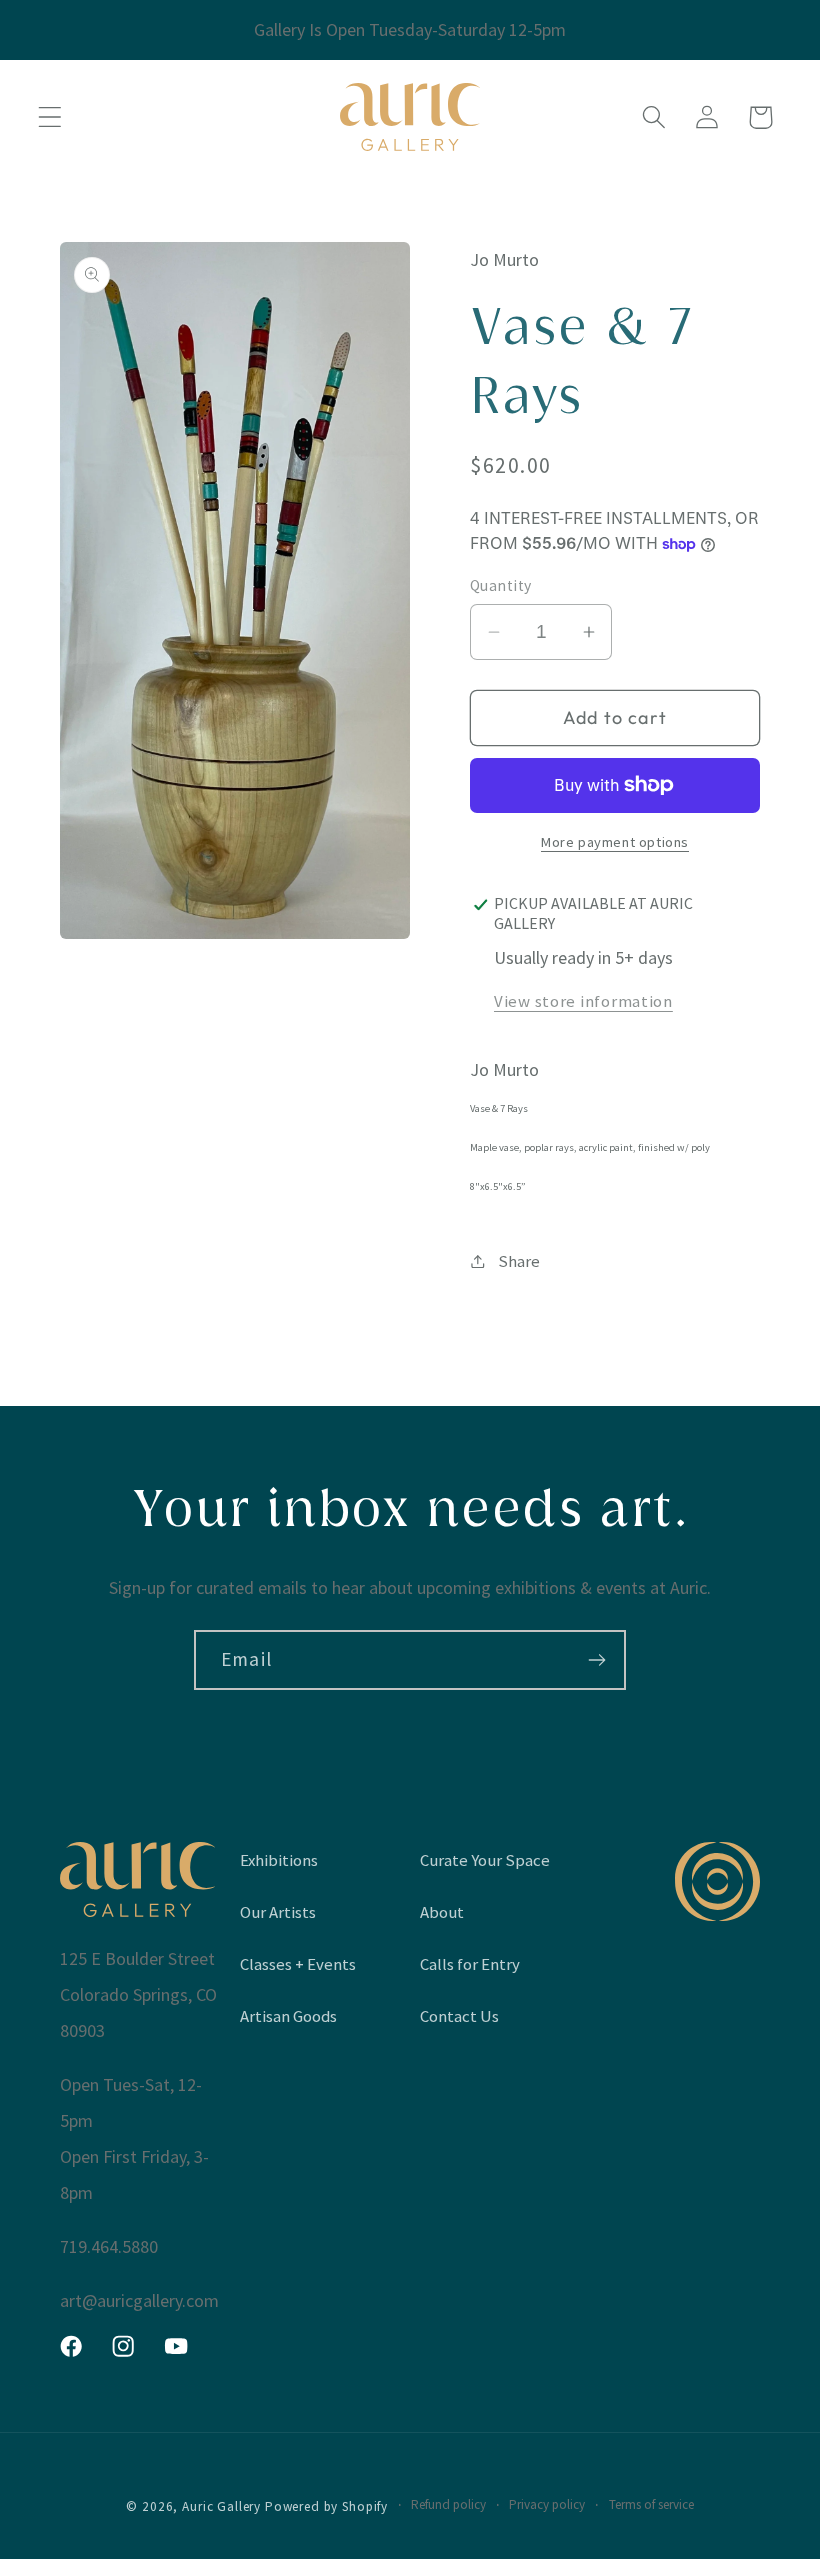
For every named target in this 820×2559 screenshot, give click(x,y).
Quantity (501, 585)
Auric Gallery (221, 2506)
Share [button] (519, 1261)
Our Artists (278, 1912)
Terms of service (651, 2504)
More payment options (615, 842)
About (442, 1912)
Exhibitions (279, 1860)
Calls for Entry (470, 1964)
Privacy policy (547, 2504)
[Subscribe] (596, 1660)
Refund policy (448, 2504)
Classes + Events (298, 1964)
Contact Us (459, 2016)
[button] (50, 117)
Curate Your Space (485, 1860)
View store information (583, 1001)
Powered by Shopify (326, 2506)
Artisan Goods (288, 2016)
